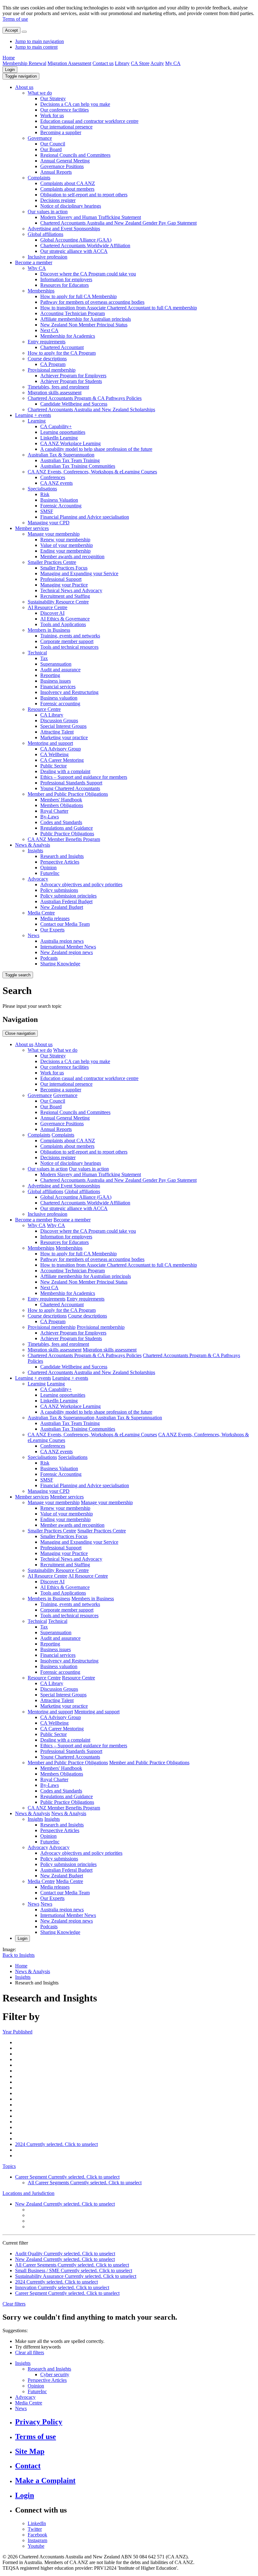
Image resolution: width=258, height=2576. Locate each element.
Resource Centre (44, 709)
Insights (35, 851)
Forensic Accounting (61, 506)
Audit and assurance (60, 670)
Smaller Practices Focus (64, 568)
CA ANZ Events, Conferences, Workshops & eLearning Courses (92, 472)
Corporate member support (67, 641)
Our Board (51, 149)
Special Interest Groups (63, 726)
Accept (11, 30)
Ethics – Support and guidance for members (84, 777)
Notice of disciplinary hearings (71, 206)
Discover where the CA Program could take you (88, 274)
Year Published (17, 2032)
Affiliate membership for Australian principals (86, 319)
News (34, 935)
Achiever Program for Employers (73, 376)
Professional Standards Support (71, 783)
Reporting (50, 675)
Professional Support (61, 579)
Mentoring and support (50, 743)
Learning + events (33, 415)
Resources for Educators (64, 285)
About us (24, 87)
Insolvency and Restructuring (69, 692)
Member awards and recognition (72, 557)
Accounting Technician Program (73, 313)
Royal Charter (54, 811)
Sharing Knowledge (60, 964)
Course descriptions (47, 359)
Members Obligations (62, 805)
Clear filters (14, 2304)
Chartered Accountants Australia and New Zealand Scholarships (91, 409)
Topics (9, 2166)
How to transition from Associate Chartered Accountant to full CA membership (119, 308)
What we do (40, 93)
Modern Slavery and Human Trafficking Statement (91, 217)
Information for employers (66, 279)
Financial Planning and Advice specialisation (85, 517)
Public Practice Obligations (67, 834)
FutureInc (50, 873)
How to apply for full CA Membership (79, 296)
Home (9, 58)
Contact (28, 2466)
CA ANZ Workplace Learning (70, 443)
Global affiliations (45, 234)
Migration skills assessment (55, 393)
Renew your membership (65, 540)
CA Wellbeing (54, 754)
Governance (40, 138)
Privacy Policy (39, 2422)
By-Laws (50, 817)
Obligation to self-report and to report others (84, 195)
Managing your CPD (49, 523)
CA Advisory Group (61, 749)
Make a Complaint (45, 2480)
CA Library (52, 715)
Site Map (30, 2451)
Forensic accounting (60, 704)
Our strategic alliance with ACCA (74, 251)
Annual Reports (56, 172)
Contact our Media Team (65, 924)
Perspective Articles (60, 862)
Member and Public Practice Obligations (68, 794)
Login (10, 70)
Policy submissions (59, 890)
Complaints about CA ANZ (68, 183)
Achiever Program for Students (71, 381)
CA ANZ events (56, 483)
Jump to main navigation (39, 41)
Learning (37, 421)
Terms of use (15, 19)
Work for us (52, 115)
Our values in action (48, 212)
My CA (173, 63)
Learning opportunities (63, 432)
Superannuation (56, 664)
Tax (44, 658)
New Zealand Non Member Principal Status (84, 325)
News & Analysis (33, 845)
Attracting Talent (57, 732)
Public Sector (53, 766)
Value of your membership (67, 545)
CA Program (53, 364)
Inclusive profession (48, 257)
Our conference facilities (64, 110)
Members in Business (49, 630)
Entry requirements (47, 342)
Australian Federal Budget (66, 901)
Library (122, 63)
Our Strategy (53, 98)
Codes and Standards (61, 822)
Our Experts (52, 930)
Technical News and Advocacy (71, 590)
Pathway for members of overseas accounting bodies (92, 302)
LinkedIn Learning (59, 438)
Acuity (157, 63)
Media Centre (41, 913)
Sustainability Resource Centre (58, 602)
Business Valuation (59, 500)
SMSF (47, 511)
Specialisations (42, 489)
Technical (37, 653)
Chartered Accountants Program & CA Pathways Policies (85, 398)
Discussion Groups (59, 720)
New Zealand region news (67, 952)
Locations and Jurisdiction (28, 2193)
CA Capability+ (56, 426)
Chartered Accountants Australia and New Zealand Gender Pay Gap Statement (118, 223)
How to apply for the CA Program (62, 353)
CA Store (140, 63)
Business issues (56, 681)
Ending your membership (65, 551)
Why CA (37, 268)
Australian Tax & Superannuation (61, 455)
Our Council (53, 144)
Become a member (34, 262)
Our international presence (66, 127)
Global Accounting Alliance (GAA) (76, 240)
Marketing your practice (64, 737)
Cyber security (55, 2374)
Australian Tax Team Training (70, 460)
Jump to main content (36, 47)
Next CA (49, 330)
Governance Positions (62, 166)
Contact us (103, 63)
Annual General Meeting (65, 161)
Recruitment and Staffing (65, 596)
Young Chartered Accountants (70, 788)
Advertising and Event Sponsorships (64, 229)
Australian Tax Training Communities (78, 466)
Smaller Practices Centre (52, 562)
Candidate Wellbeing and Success (74, 404)
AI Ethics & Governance (65, 619)
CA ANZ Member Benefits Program (64, 839)
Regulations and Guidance (67, 828)
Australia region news (62, 941)
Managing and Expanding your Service (79, 573)
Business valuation (59, 698)
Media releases (55, 918)
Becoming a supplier (61, 132)
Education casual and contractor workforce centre (89, 121)
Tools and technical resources (69, 647)
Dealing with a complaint (65, 771)
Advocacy (38, 879)
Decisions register (58, 200)
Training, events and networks (70, 636)
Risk (45, 494)
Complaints (39, 178)
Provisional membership (52, 370)
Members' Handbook (61, 800)
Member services (32, 528)
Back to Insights (19, 1955)
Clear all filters (30, 2352)
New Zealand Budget (62, 907)
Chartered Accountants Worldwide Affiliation (85, 246)
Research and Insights (62, 856)
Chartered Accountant (62, 347)
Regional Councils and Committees (75, 155)
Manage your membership (54, 534)
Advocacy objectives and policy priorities (81, 884)
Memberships (41, 291)
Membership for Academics (68, 336)
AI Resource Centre (48, 607)
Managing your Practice (64, 585)
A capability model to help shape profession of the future (96, 449)
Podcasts (49, 958)
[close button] (24, 32)
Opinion (48, 868)
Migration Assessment (69, 63)
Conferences (53, 477)
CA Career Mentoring (62, 760)
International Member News (68, 947)
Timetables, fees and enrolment (58, 387)
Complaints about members (67, 189)
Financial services (58, 687)
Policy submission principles (68, 896)
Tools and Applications (63, 624)
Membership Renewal (24, 63)
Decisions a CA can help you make (75, 104)
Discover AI (52, 613)
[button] (21, 76)
